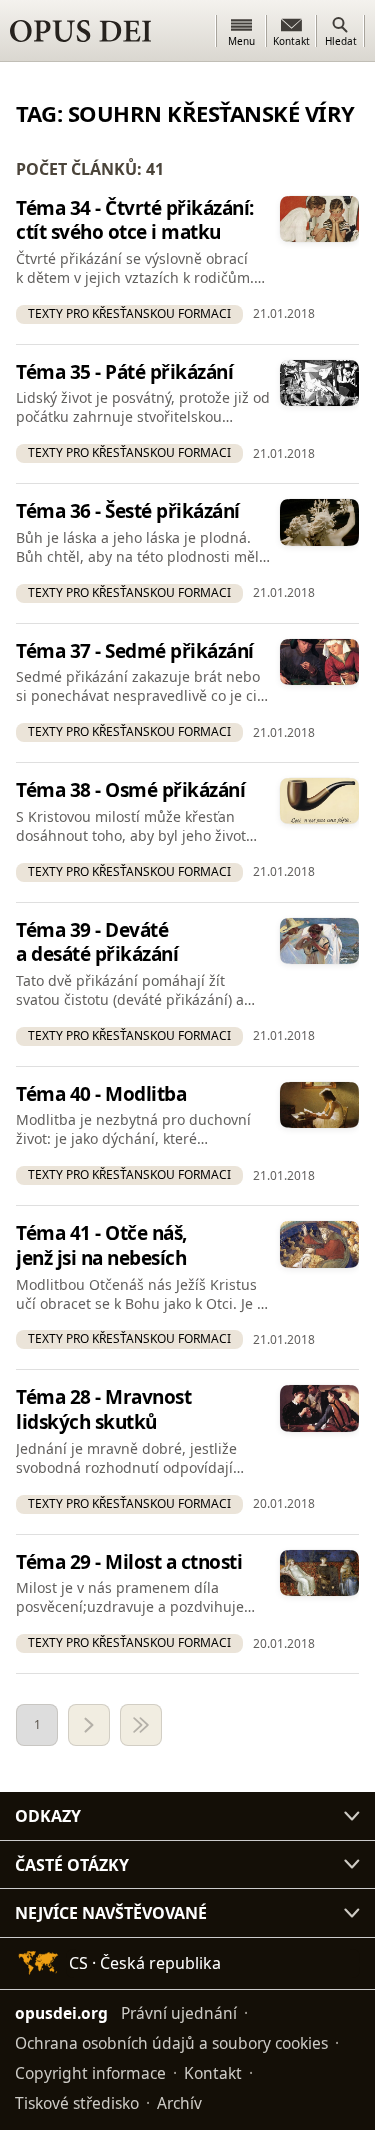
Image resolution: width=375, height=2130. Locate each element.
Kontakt (213, 2073)
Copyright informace (90, 2073)
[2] (89, 1725)
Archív (179, 2103)
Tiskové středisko (77, 2103)
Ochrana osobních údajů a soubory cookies (171, 2043)
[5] (141, 1725)
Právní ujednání (179, 2013)
